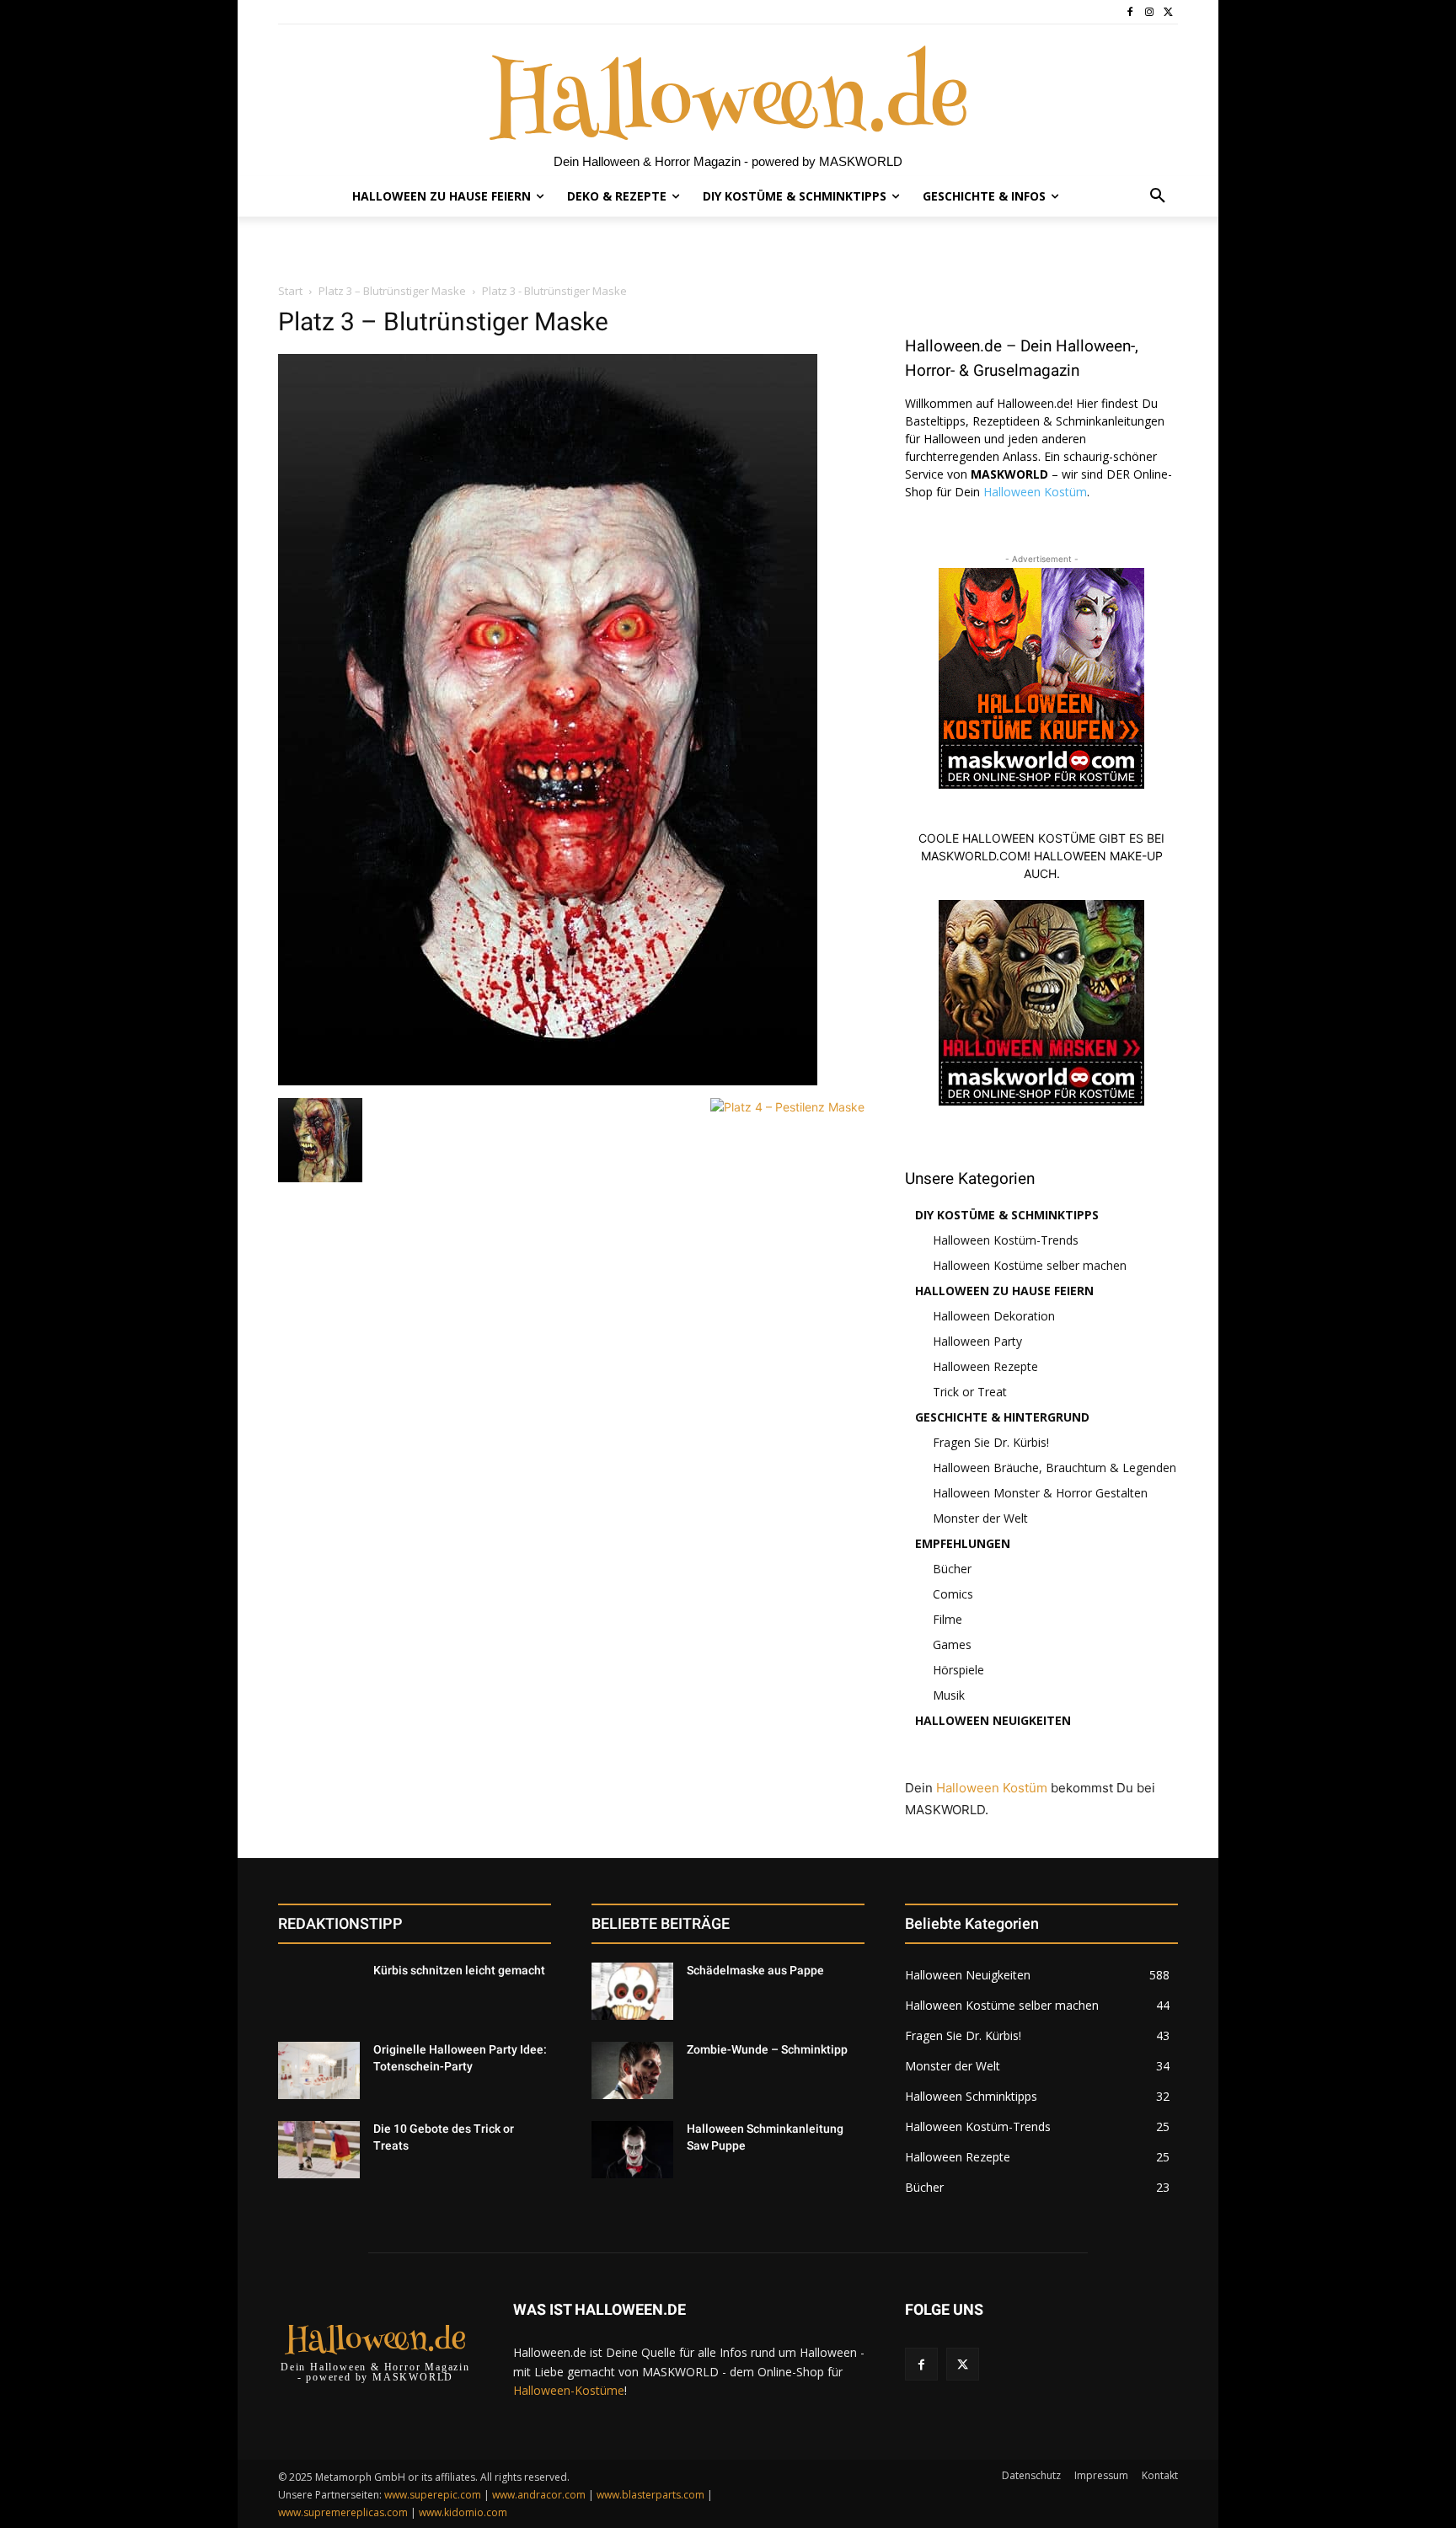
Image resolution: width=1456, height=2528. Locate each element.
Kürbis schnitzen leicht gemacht (459, 1970)
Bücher (952, 1569)
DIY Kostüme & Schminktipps (1007, 1215)
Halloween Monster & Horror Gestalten (1040, 1493)
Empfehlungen (963, 1543)
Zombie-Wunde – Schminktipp (767, 2049)
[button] (1158, 196)
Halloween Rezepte (985, 1366)
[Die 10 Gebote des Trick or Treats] (319, 2150)
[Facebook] (1130, 12)
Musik (949, 1695)
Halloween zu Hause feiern (1004, 1291)
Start (290, 291)
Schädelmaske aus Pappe (755, 1970)
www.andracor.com (539, 2495)
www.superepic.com (433, 2495)
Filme (947, 1619)
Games (952, 1644)
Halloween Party (977, 1341)
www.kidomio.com (463, 2512)
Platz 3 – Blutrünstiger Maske (392, 291)
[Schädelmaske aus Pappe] (632, 1991)
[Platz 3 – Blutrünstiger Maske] (548, 1081)
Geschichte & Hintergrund (1002, 1417)
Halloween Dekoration (994, 1316)
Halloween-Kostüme (569, 2390)
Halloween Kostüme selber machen (1030, 1265)
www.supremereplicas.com (343, 2512)
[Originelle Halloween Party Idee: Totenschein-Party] (319, 2070)
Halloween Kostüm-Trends (1006, 1240)
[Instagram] (1149, 12)
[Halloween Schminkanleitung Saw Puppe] (632, 2150)
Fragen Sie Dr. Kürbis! (991, 1442)
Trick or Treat (970, 1392)
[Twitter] (1168, 12)
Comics (953, 1594)
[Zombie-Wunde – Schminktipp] (632, 2070)
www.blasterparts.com (650, 2495)
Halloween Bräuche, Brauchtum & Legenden (1055, 1468)
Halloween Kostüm (1035, 492)
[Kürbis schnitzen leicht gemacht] (319, 1991)
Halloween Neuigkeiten (993, 1720)
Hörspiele (958, 1670)
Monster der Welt (980, 1518)
